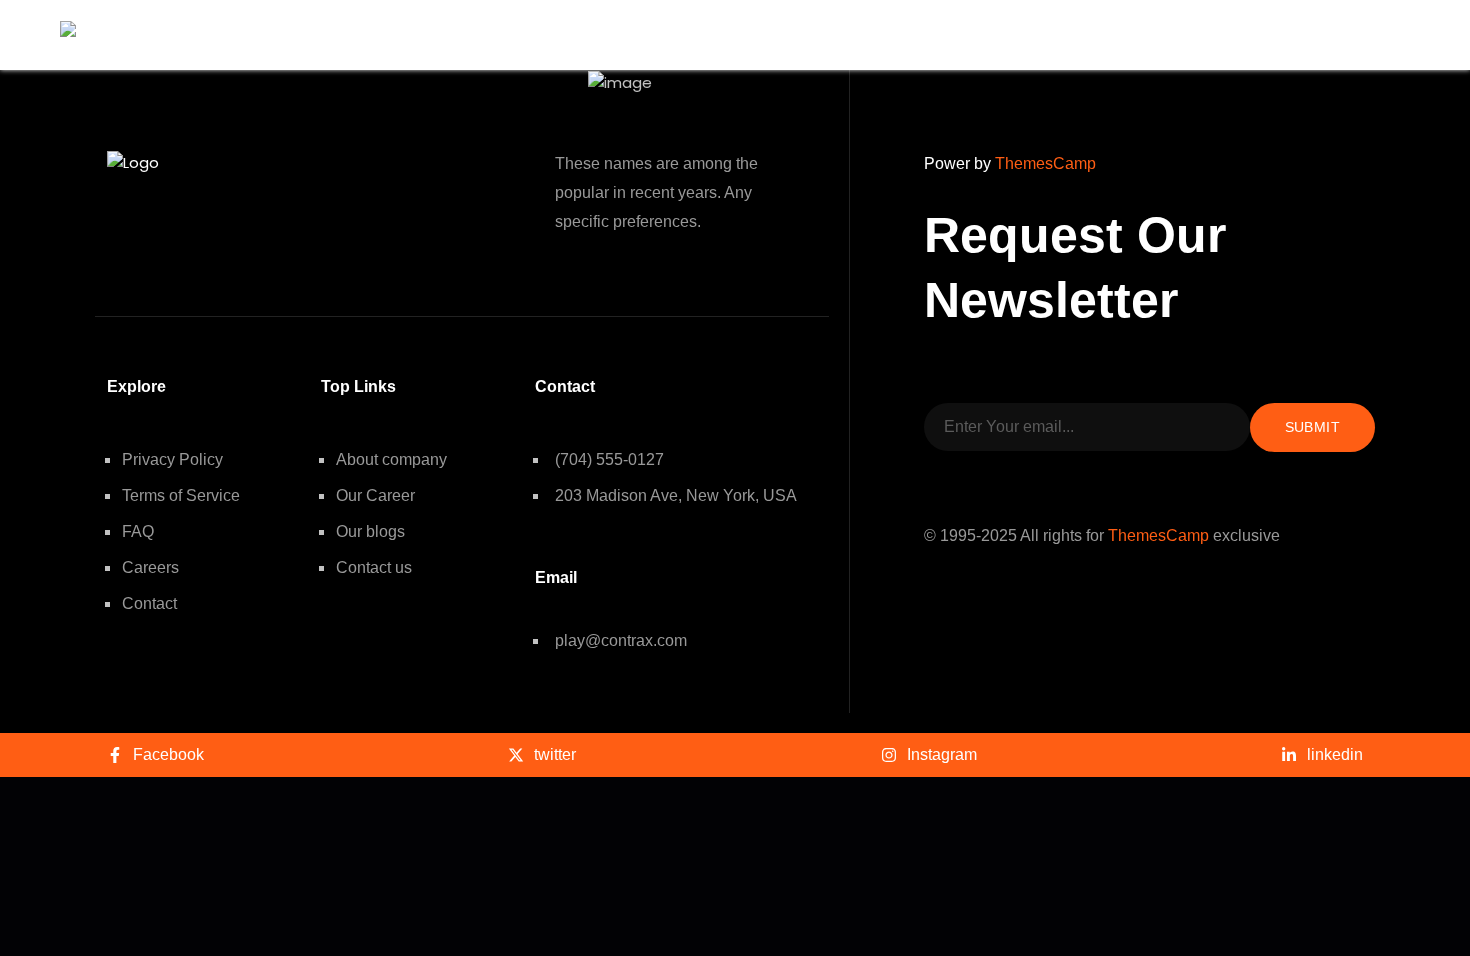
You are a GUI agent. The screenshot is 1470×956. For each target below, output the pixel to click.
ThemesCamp (1045, 163)
